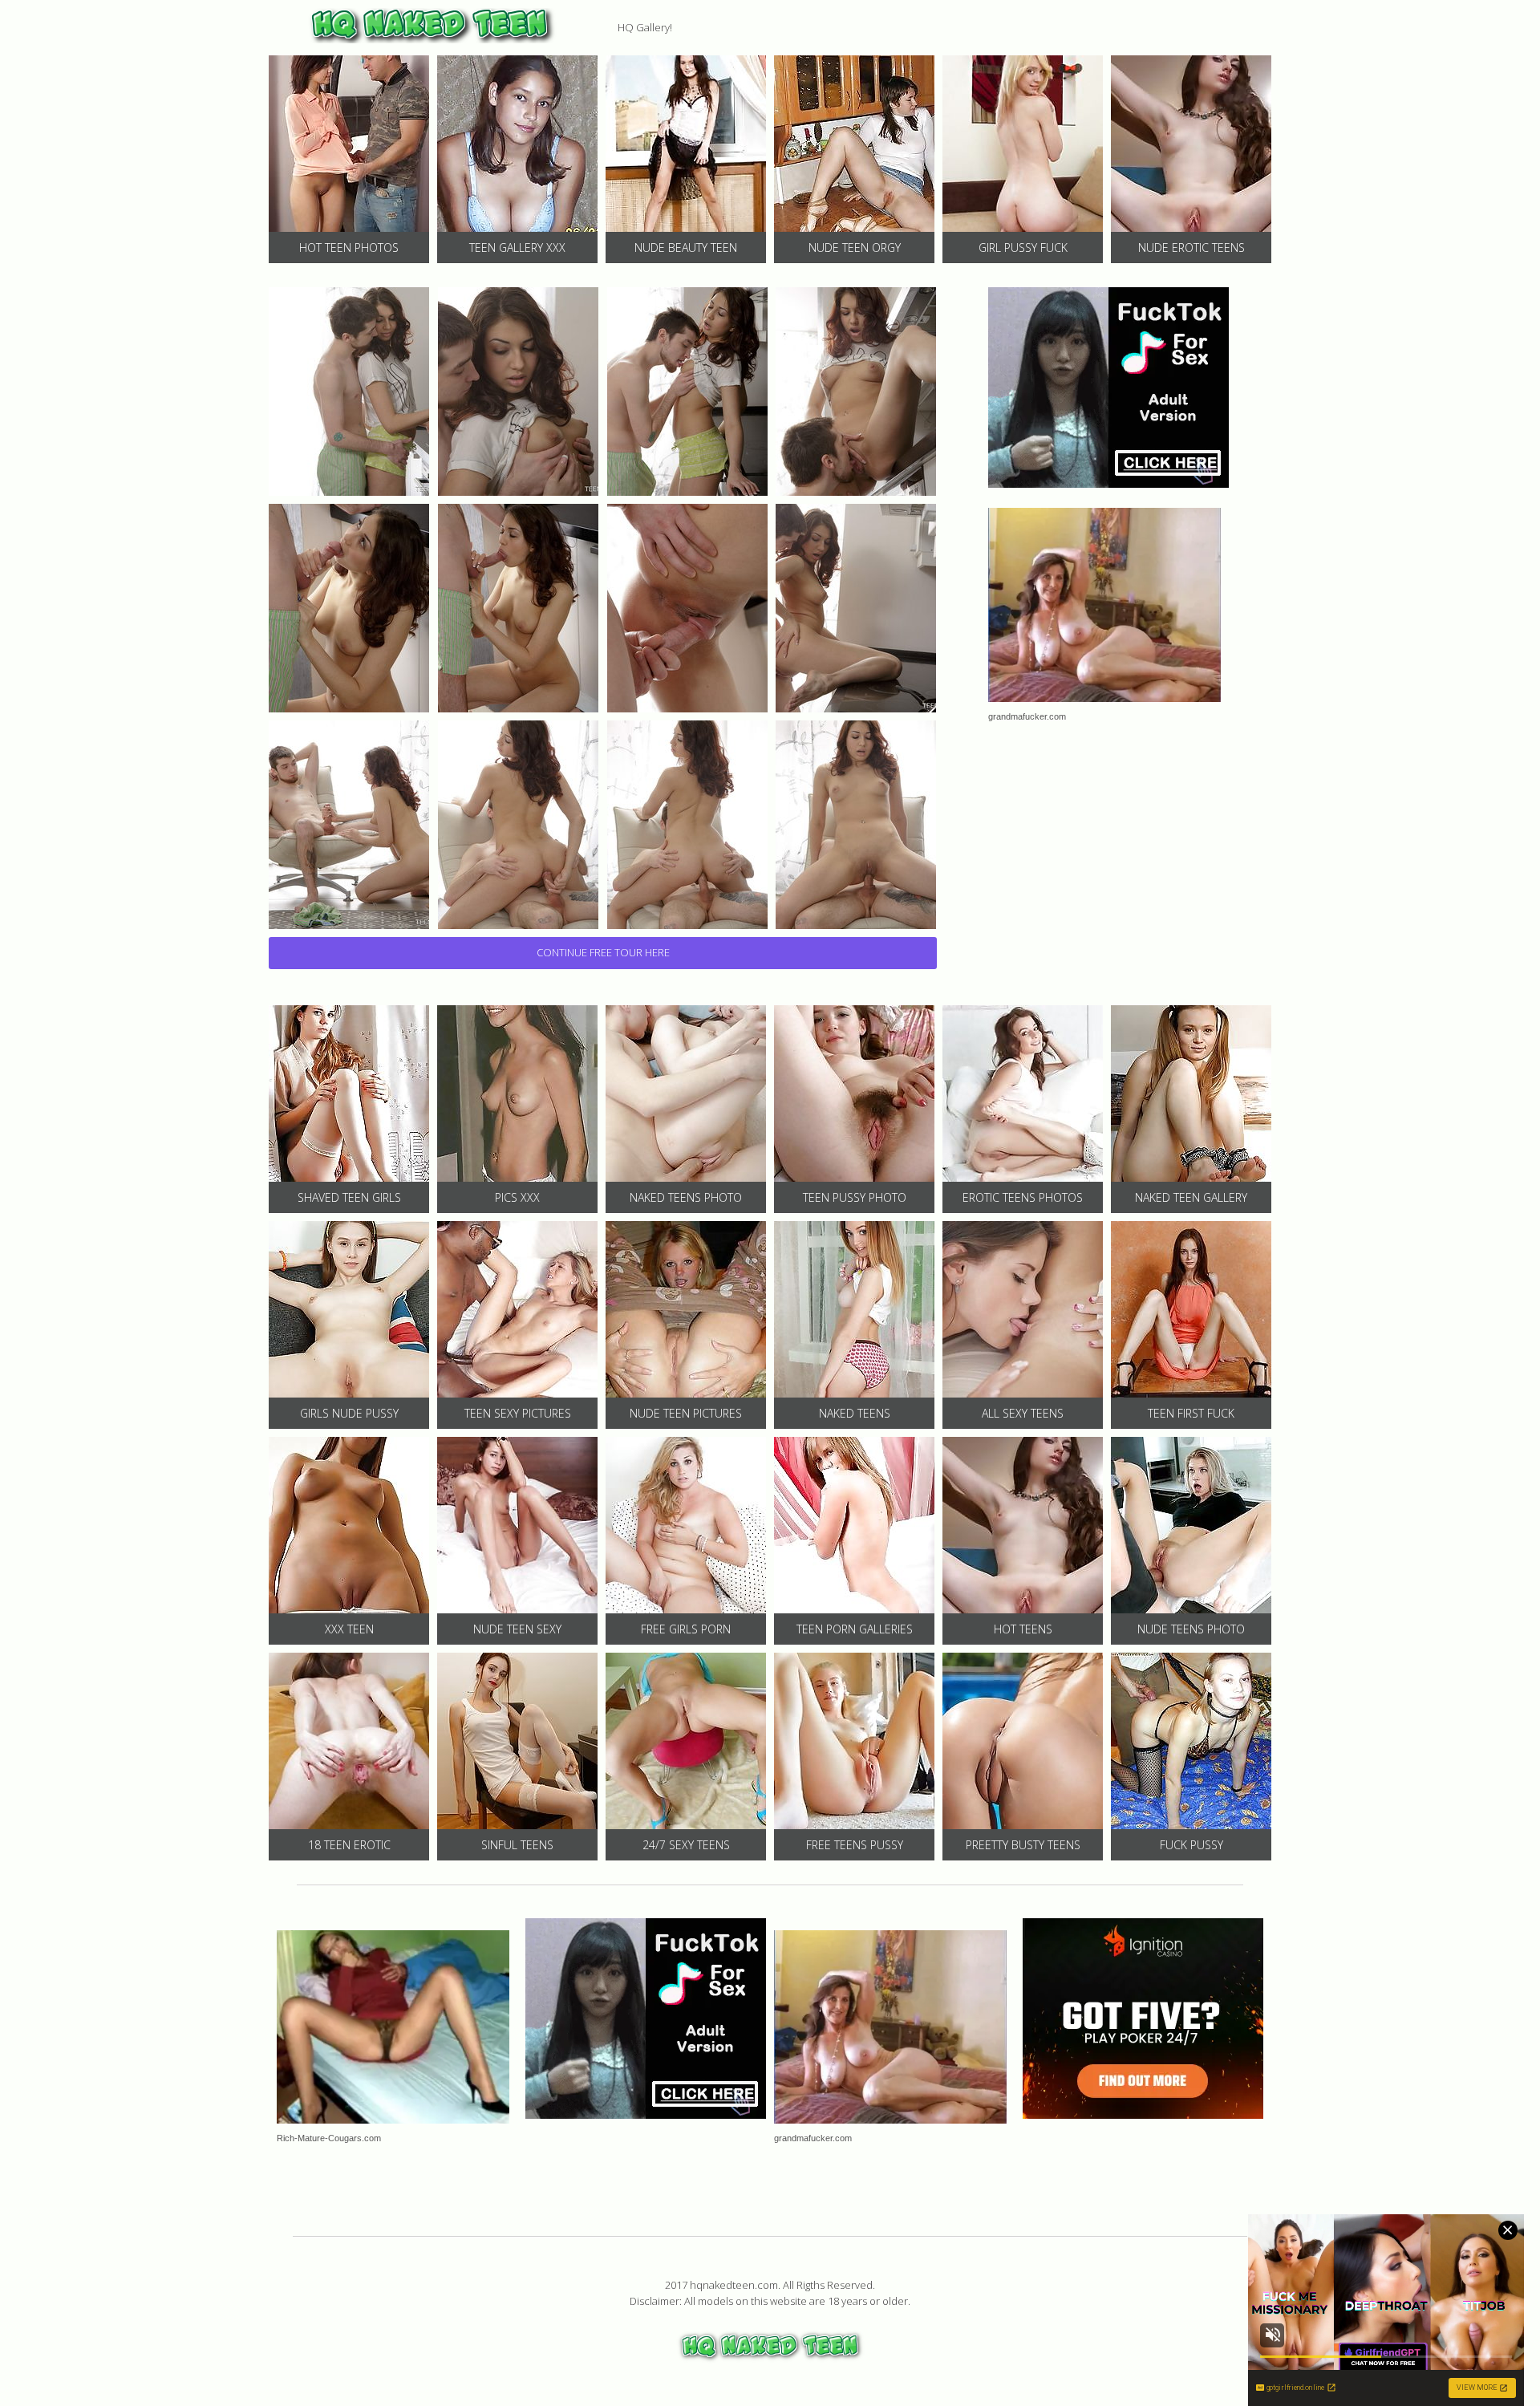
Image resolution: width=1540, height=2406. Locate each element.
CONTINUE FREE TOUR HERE (603, 952)
